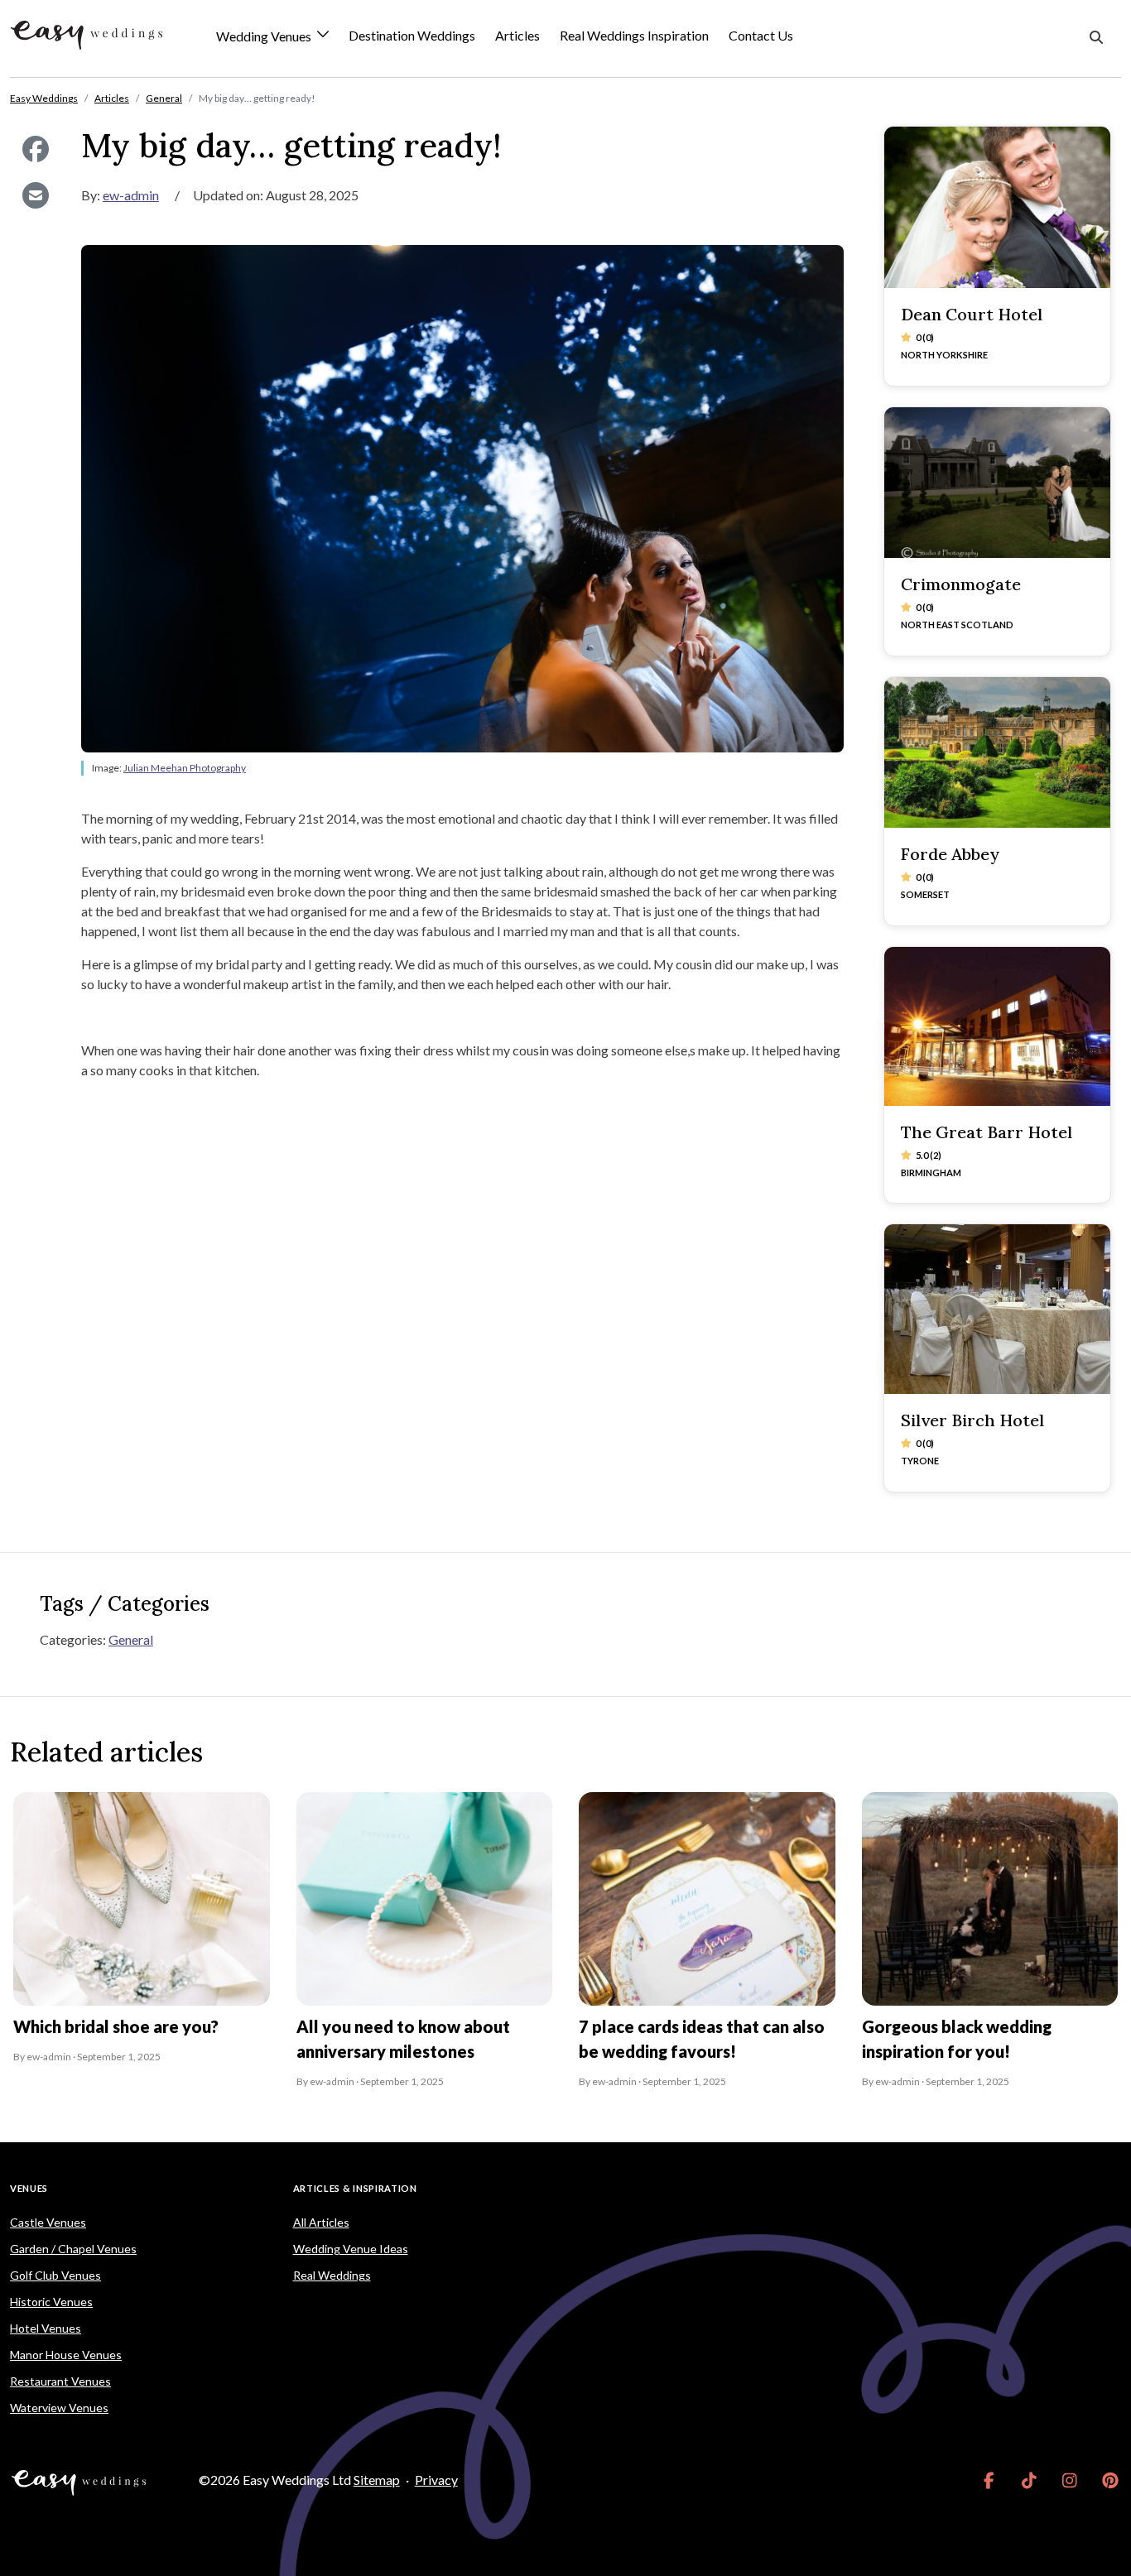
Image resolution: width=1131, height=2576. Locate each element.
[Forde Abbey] (998, 752)
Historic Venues (51, 2302)
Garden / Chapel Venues (73, 2249)
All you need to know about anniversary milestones (403, 2039)
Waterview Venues (59, 2408)
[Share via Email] (36, 195)
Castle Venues (48, 2222)
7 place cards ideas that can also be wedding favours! (702, 2039)
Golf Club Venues (55, 2275)
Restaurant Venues (60, 2381)
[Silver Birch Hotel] (998, 1309)
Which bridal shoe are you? (116, 2026)
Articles (517, 35)
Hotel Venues (46, 2328)
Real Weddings (332, 2275)
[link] (989, 2480)
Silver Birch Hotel (972, 1420)
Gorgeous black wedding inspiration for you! (957, 2039)
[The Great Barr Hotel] (998, 1026)
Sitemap (377, 2480)
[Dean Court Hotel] (998, 207)
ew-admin (131, 195)
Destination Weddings (412, 35)
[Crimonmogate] (998, 483)
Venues (29, 2188)
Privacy (436, 2480)
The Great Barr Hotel (987, 1132)
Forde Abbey (950, 854)
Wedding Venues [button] (265, 37)
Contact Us (761, 35)
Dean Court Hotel (972, 314)
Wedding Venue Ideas (351, 2249)
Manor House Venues (66, 2355)
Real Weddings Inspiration (634, 35)
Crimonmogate (961, 584)
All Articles (321, 2222)
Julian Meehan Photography (185, 768)
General (131, 1639)
